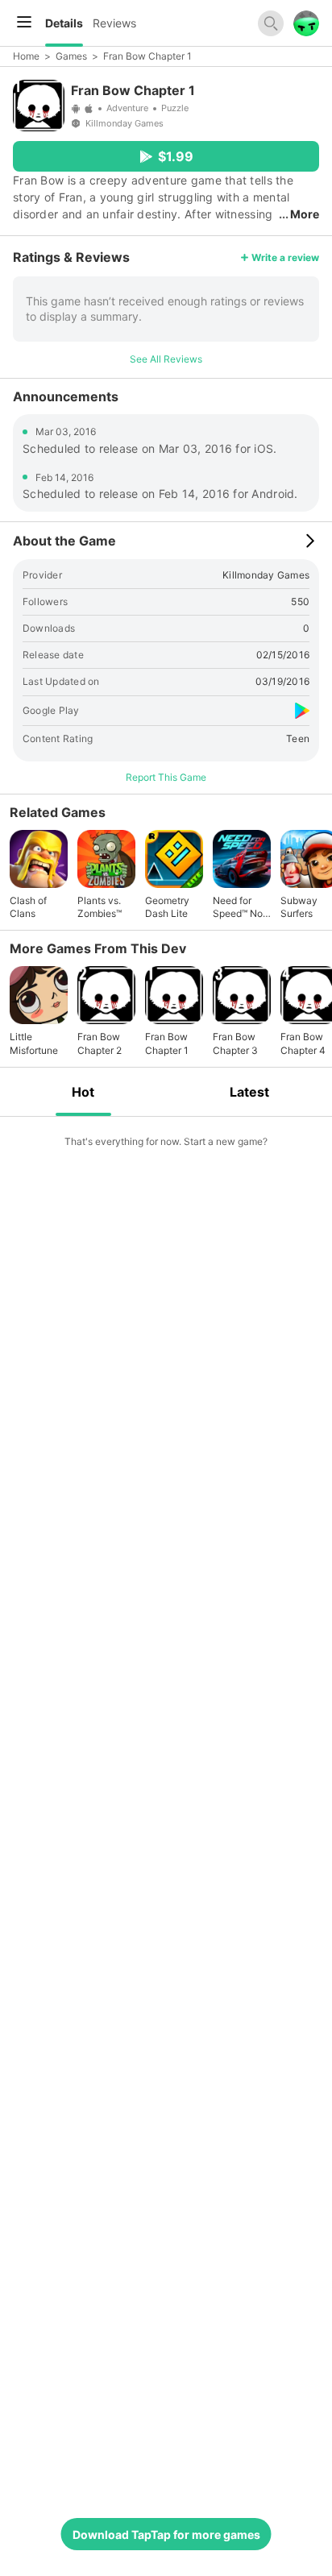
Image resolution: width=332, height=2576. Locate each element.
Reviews (114, 23)
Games (71, 56)
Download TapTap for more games (166, 2535)
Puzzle (175, 108)
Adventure (127, 108)
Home (26, 56)
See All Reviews (166, 359)
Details (64, 23)
